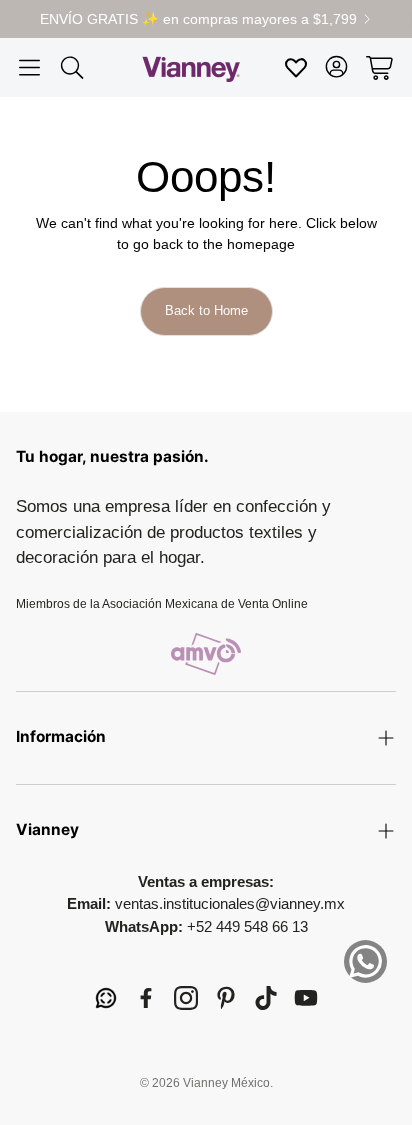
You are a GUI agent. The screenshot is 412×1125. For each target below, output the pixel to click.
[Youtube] (306, 998)
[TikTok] (266, 998)
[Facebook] (146, 998)
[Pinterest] (226, 998)
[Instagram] (186, 998)
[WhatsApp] (106, 998)
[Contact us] (365, 961)
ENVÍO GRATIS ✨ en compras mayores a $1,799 (198, 19)
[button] (29, 68)
